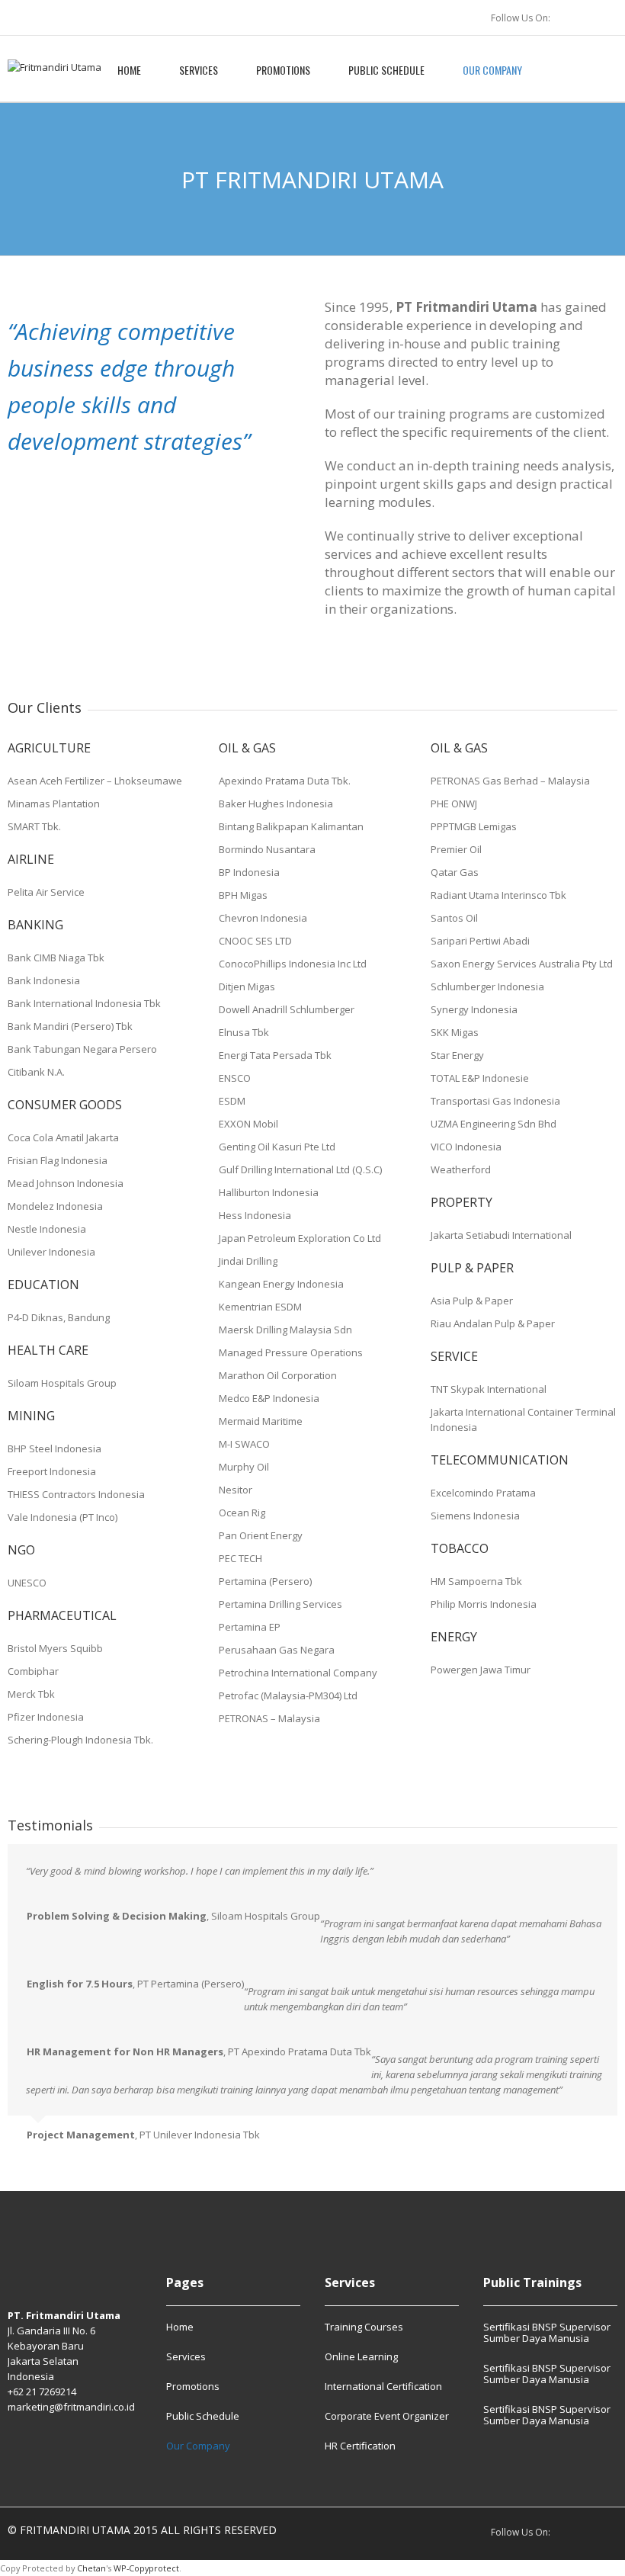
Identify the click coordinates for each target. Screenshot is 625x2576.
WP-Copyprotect (146, 2568)
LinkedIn (575, 18)
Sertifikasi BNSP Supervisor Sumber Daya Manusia (547, 2333)
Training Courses (364, 2327)
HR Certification (360, 2446)
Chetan (91, 2568)
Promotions (283, 70)
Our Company (492, 70)
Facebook (608, 18)
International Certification (383, 2386)
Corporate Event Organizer (387, 2416)
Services (199, 70)
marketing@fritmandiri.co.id (71, 2407)
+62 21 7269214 (42, 2392)
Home (129, 70)
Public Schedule (386, 70)
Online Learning (361, 2356)
